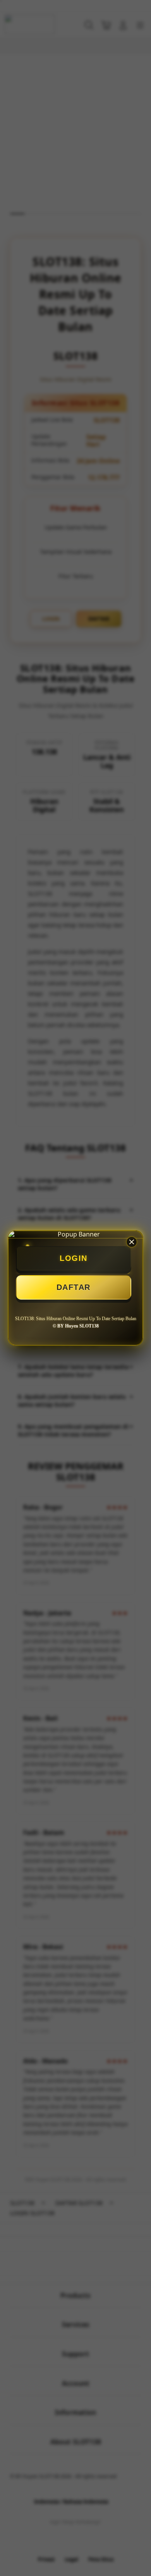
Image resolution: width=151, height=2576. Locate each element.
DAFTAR (74, 1287)
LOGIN (74, 1258)
